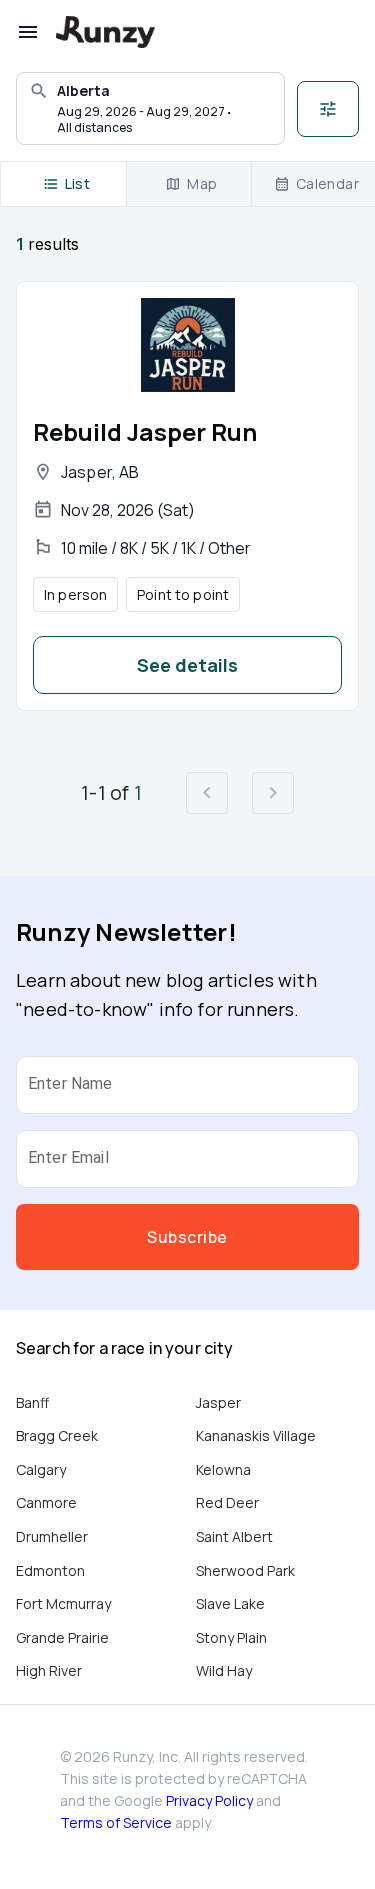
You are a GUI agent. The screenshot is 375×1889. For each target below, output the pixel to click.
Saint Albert (234, 1536)
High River (49, 1670)
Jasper (218, 1402)
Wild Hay (224, 1670)
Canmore (46, 1502)
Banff (32, 1402)
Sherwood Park (245, 1570)
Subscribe (187, 1237)
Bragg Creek (57, 1435)
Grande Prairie (62, 1637)
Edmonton (50, 1570)
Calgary (41, 1469)
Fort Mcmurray (63, 1603)
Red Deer (227, 1502)
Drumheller (52, 1536)
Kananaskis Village (256, 1435)
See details (187, 665)
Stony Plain (231, 1637)
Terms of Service (116, 1822)
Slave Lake (230, 1603)
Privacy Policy (209, 1800)
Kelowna (223, 1469)
